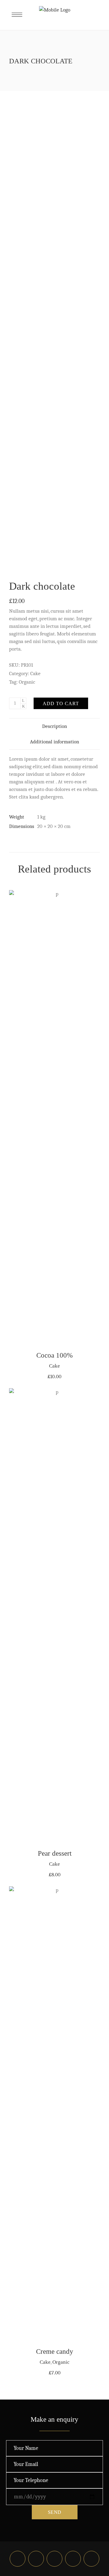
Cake (35, 673)
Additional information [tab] (54, 742)
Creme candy (55, 2352)
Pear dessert (55, 1853)
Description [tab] (54, 726)
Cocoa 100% (54, 1355)
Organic (27, 682)
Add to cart (61, 703)
